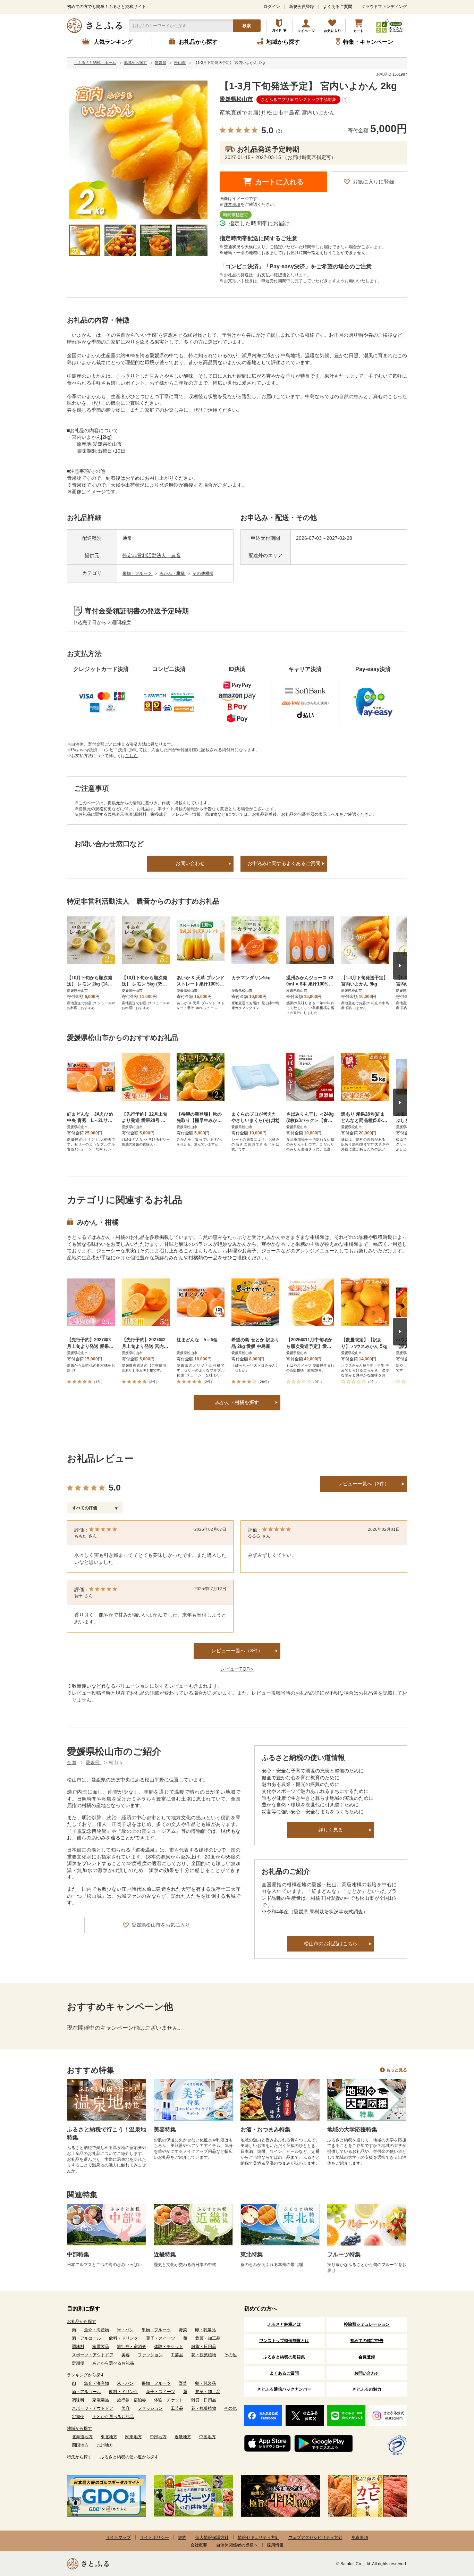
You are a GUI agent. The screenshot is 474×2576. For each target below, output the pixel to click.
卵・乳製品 (205, 2330)
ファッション (150, 2355)
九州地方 (105, 2445)
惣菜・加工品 (208, 2338)
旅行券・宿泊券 (132, 2347)
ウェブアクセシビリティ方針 (315, 2537)
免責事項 (360, 2537)
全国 (71, 1763)
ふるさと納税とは (284, 2324)
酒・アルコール (86, 2338)
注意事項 (232, 204)
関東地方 (134, 2437)
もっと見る (397, 2070)
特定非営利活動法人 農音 (152, 555)
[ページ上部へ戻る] (450, 2531)
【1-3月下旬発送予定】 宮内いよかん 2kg (308, 86)
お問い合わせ (190, 863)
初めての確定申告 (367, 2341)
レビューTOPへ (237, 1669)
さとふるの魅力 (367, 2389)
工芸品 (177, 2355)
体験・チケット (169, 2347)
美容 (126, 2355)
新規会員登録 (302, 7)
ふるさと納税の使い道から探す (129, 2457)
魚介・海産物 (96, 2330)
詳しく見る (331, 1830)
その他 (230, 2355)
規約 (182, 2537)
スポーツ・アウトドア (93, 2355)
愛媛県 (93, 1763)
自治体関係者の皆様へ (237, 2545)
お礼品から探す (82, 2322)
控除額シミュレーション (367, 2324)
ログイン (272, 7)
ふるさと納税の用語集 (284, 2357)
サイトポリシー (154, 2537)
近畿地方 (183, 2437)
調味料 (78, 2347)
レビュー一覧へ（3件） (364, 1484)
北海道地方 (82, 2437)
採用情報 (275, 2545)
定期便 (78, 2363)
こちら (132, 756)
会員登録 (367, 2357)
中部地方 (158, 2437)
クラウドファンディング (384, 7)
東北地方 (109, 2437)
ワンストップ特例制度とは (284, 2341)
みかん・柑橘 (173, 573)
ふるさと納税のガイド (280, 26)
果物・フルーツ (138, 573)
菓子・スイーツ (161, 2338)
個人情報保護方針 (212, 2537)
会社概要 (199, 2545)
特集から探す (79, 2457)
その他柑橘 (203, 573)
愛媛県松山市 (236, 99)
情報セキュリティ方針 (259, 2537)
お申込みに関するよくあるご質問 (284, 863)
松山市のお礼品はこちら (331, 1944)
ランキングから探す (86, 2375)
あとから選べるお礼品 (113, 2363)
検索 (247, 26)
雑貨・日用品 (204, 2347)
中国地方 (208, 2437)
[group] (138, 150)
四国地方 (80, 2445)
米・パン (125, 2330)
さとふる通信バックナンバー (284, 2389)
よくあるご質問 (338, 7)
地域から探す (79, 2428)
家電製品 (101, 2347)
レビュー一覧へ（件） (237, 1651)
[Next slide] (400, 966)
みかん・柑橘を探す (237, 1402)
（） (279, 131)
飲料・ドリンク (124, 2338)
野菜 (183, 2330)
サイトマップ (118, 2537)
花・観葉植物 (204, 2355)
